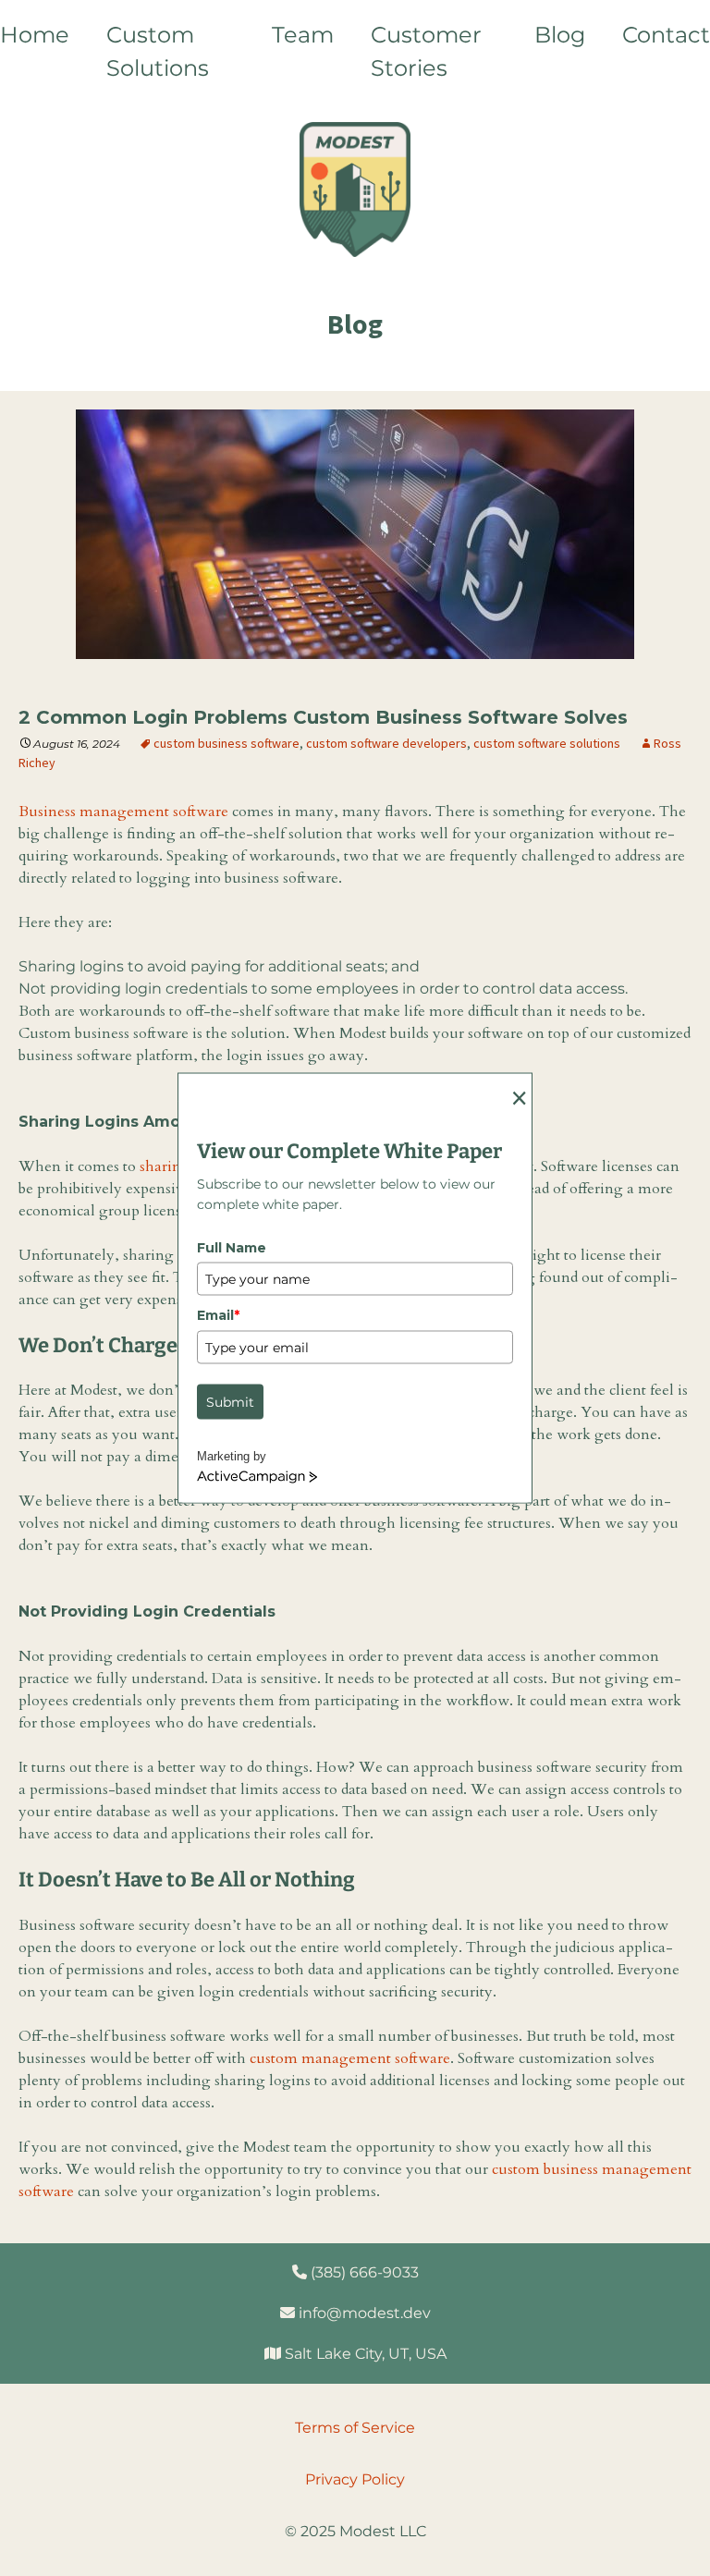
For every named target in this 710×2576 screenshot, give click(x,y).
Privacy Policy (355, 2479)
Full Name (232, 1247)
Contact (666, 35)
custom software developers (386, 743)
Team (303, 35)
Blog (560, 35)
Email (218, 1315)
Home (35, 35)
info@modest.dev (363, 2313)
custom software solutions (547, 743)
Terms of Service (355, 2428)
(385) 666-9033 (363, 2272)
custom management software (350, 2058)
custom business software (226, 743)
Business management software (123, 812)
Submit (230, 1401)
